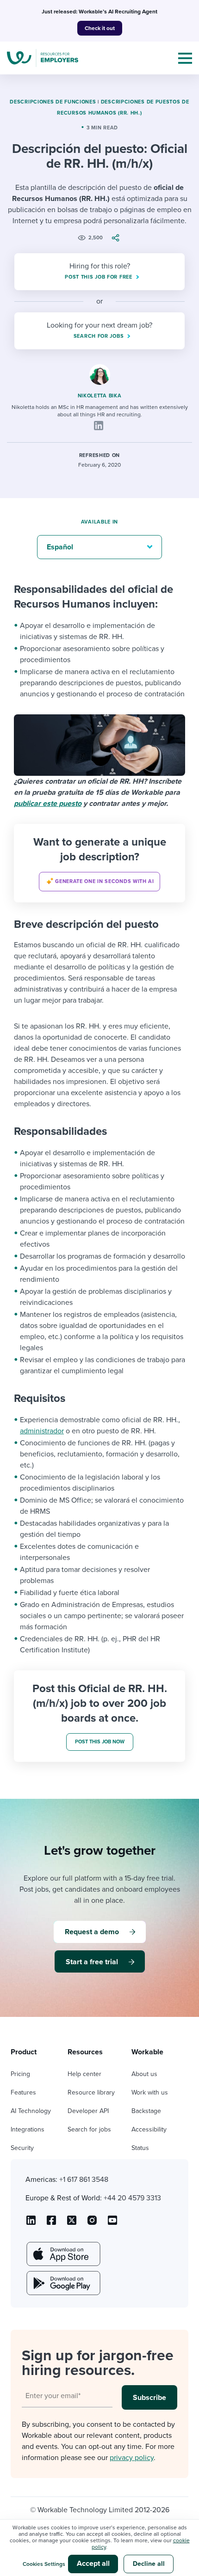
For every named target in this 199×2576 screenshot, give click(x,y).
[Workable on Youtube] (72, 2223)
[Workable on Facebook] (51, 2223)
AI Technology (31, 2111)
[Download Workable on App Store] (62, 2254)
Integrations (28, 2129)
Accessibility (149, 2129)
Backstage (146, 2111)
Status (140, 2148)
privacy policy (132, 2458)
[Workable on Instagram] (112, 2223)
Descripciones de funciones (53, 102)
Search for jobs (89, 2129)
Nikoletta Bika (100, 396)
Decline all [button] (149, 2564)
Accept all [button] (93, 2564)
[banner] (99, 863)
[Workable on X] (92, 2223)
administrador (42, 1431)
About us (144, 2074)
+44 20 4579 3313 (132, 2198)
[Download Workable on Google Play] (62, 2283)
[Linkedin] (99, 426)
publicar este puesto (48, 804)
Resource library (91, 2092)
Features (23, 2092)
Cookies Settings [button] (44, 2564)
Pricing (20, 2074)
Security (22, 2148)
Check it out (100, 28)
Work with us (150, 2092)
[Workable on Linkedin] (31, 2223)
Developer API (88, 2111)
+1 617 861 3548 (84, 2180)
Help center (84, 2074)
